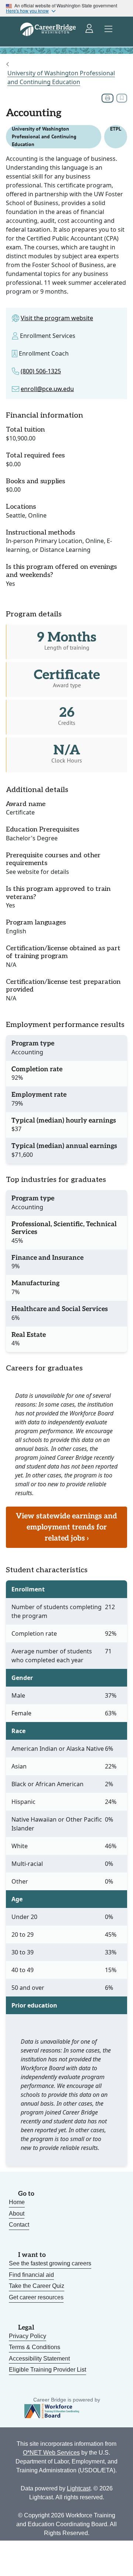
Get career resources (36, 2297)
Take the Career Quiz (37, 2286)
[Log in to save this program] (122, 98)
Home (17, 2202)
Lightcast (79, 2488)
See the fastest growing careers (50, 2263)
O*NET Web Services (51, 2453)
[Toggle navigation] (109, 29)
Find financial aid (31, 2275)
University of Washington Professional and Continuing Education (61, 77)
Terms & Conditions (35, 2347)
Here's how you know (27, 11)
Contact (19, 2225)
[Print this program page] (108, 98)
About (17, 2214)
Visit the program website (57, 318)
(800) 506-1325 (41, 371)
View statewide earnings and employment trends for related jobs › (66, 1527)
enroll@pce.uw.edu (47, 389)
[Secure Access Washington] (90, 29)
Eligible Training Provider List (47, 2370)
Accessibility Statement (39, 2359)
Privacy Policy (28, 2336)
